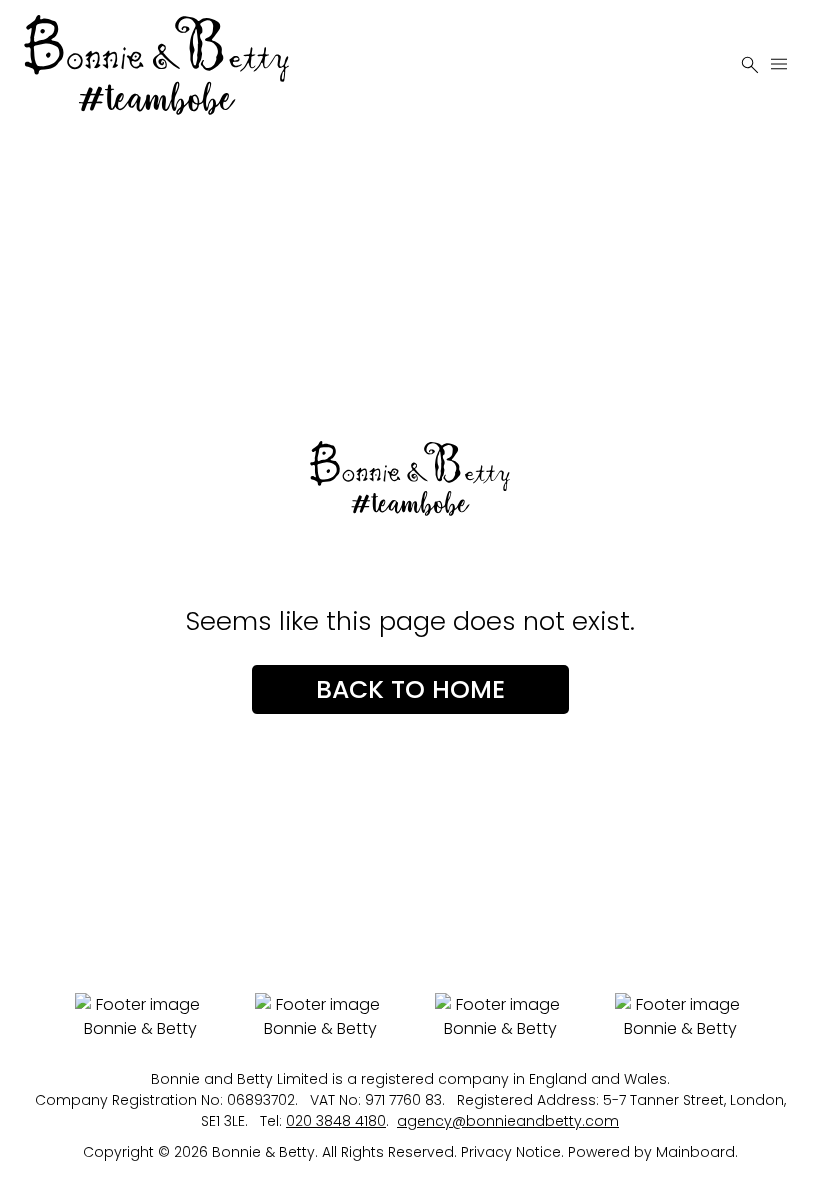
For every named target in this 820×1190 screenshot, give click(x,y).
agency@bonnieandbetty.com (508, 1121)
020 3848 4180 (336, 1121)
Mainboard (695, 1152)
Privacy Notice (511, 1152)
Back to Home (410, 689)
